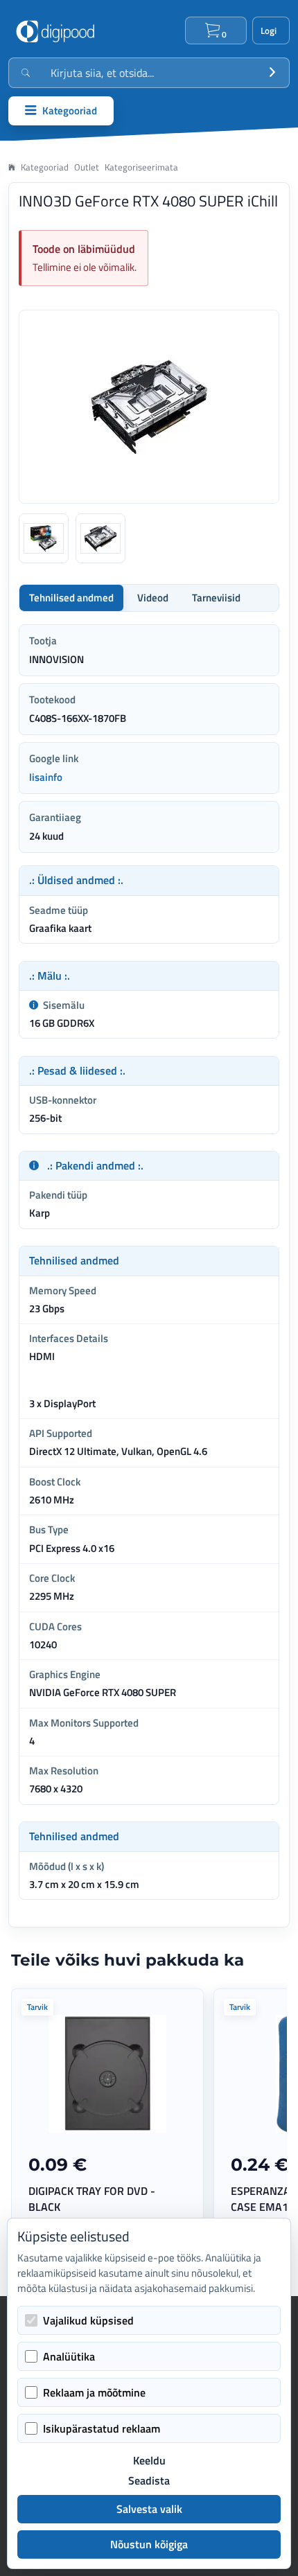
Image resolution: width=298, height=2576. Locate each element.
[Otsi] (272, 73)
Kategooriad (45, 167)
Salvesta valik (149, 2509)
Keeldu (149, 2461)
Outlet (87, 167)
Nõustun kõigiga (149, 2544)
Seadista (149, 2481)
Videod (153, 598)
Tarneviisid (216, 598)
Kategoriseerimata (141, 167)
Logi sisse (271, 30)
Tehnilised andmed (71, 598)
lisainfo (46, 777)
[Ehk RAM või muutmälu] (34, 1005)
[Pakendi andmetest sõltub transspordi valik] (34, 1166)
